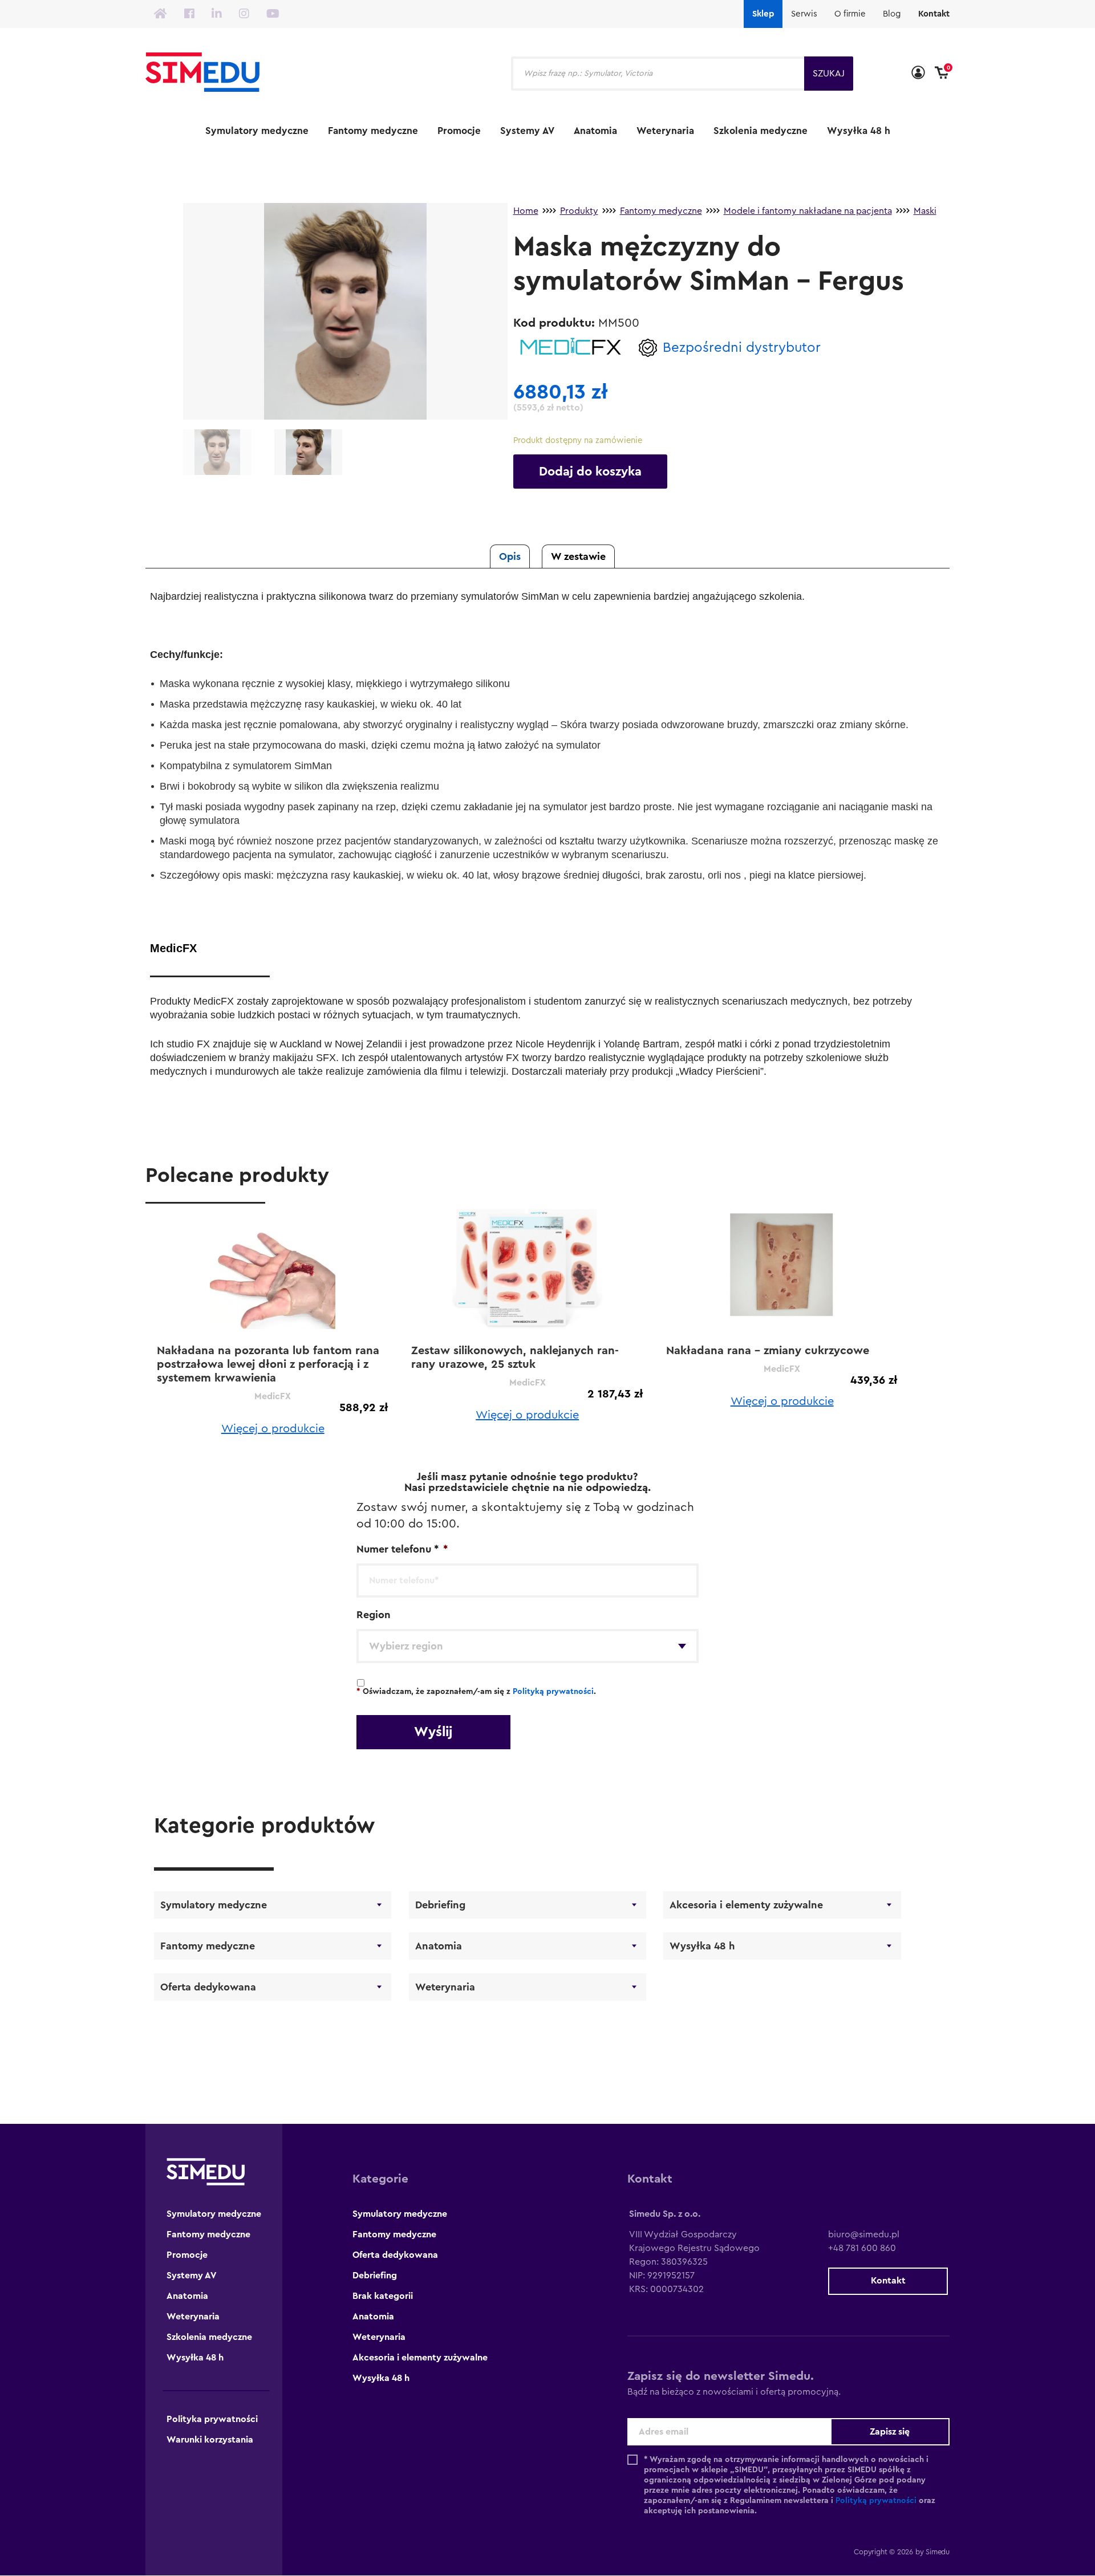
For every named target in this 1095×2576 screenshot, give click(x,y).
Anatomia (595, 131)
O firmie (850, 14)
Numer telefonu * (402, 1549)
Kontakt (934, 14)
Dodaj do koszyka (590, 472)
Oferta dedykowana (208, 1987)
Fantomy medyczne (373, 131)
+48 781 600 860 (862, 2248)
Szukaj (829, 74)
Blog (892, 14)
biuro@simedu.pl (864, 2234)
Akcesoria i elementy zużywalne (746, 1905)
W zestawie (578, 556)
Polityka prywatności (212, 2419)
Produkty (579, 211)
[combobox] (528, 1646)
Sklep (763, 14)
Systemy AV (527, 131)
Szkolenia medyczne (761, 131)
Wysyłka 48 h (859, 131)
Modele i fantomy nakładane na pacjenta (808, 211)
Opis (510, 556)
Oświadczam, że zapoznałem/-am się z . (476, 1692)
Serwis (804, 14)
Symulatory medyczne (257, 131)
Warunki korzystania (210, 2440)
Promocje (459, 131)
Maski (925, 211)
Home (526, 211)
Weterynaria (665, 131)
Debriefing (440, 1905)
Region (374, 1615)
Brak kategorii (383, 2296)
